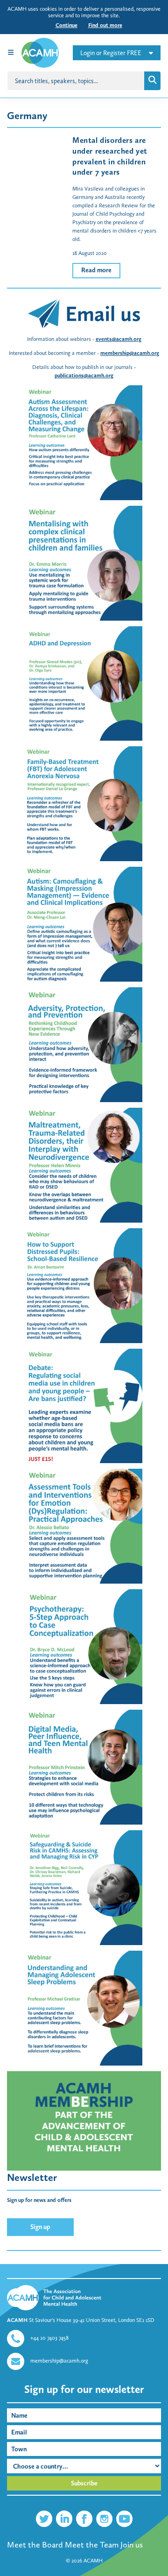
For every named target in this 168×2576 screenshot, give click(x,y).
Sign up (40, 2227)
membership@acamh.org (130, 353)
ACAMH (93, 2561)
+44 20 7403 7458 (49, 2338)
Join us (132, 2545)
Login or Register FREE (111, 53)
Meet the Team (92, 2545)
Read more (96, 270)
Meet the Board (35, 2545)
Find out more (105, 25)
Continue (66, 25)
